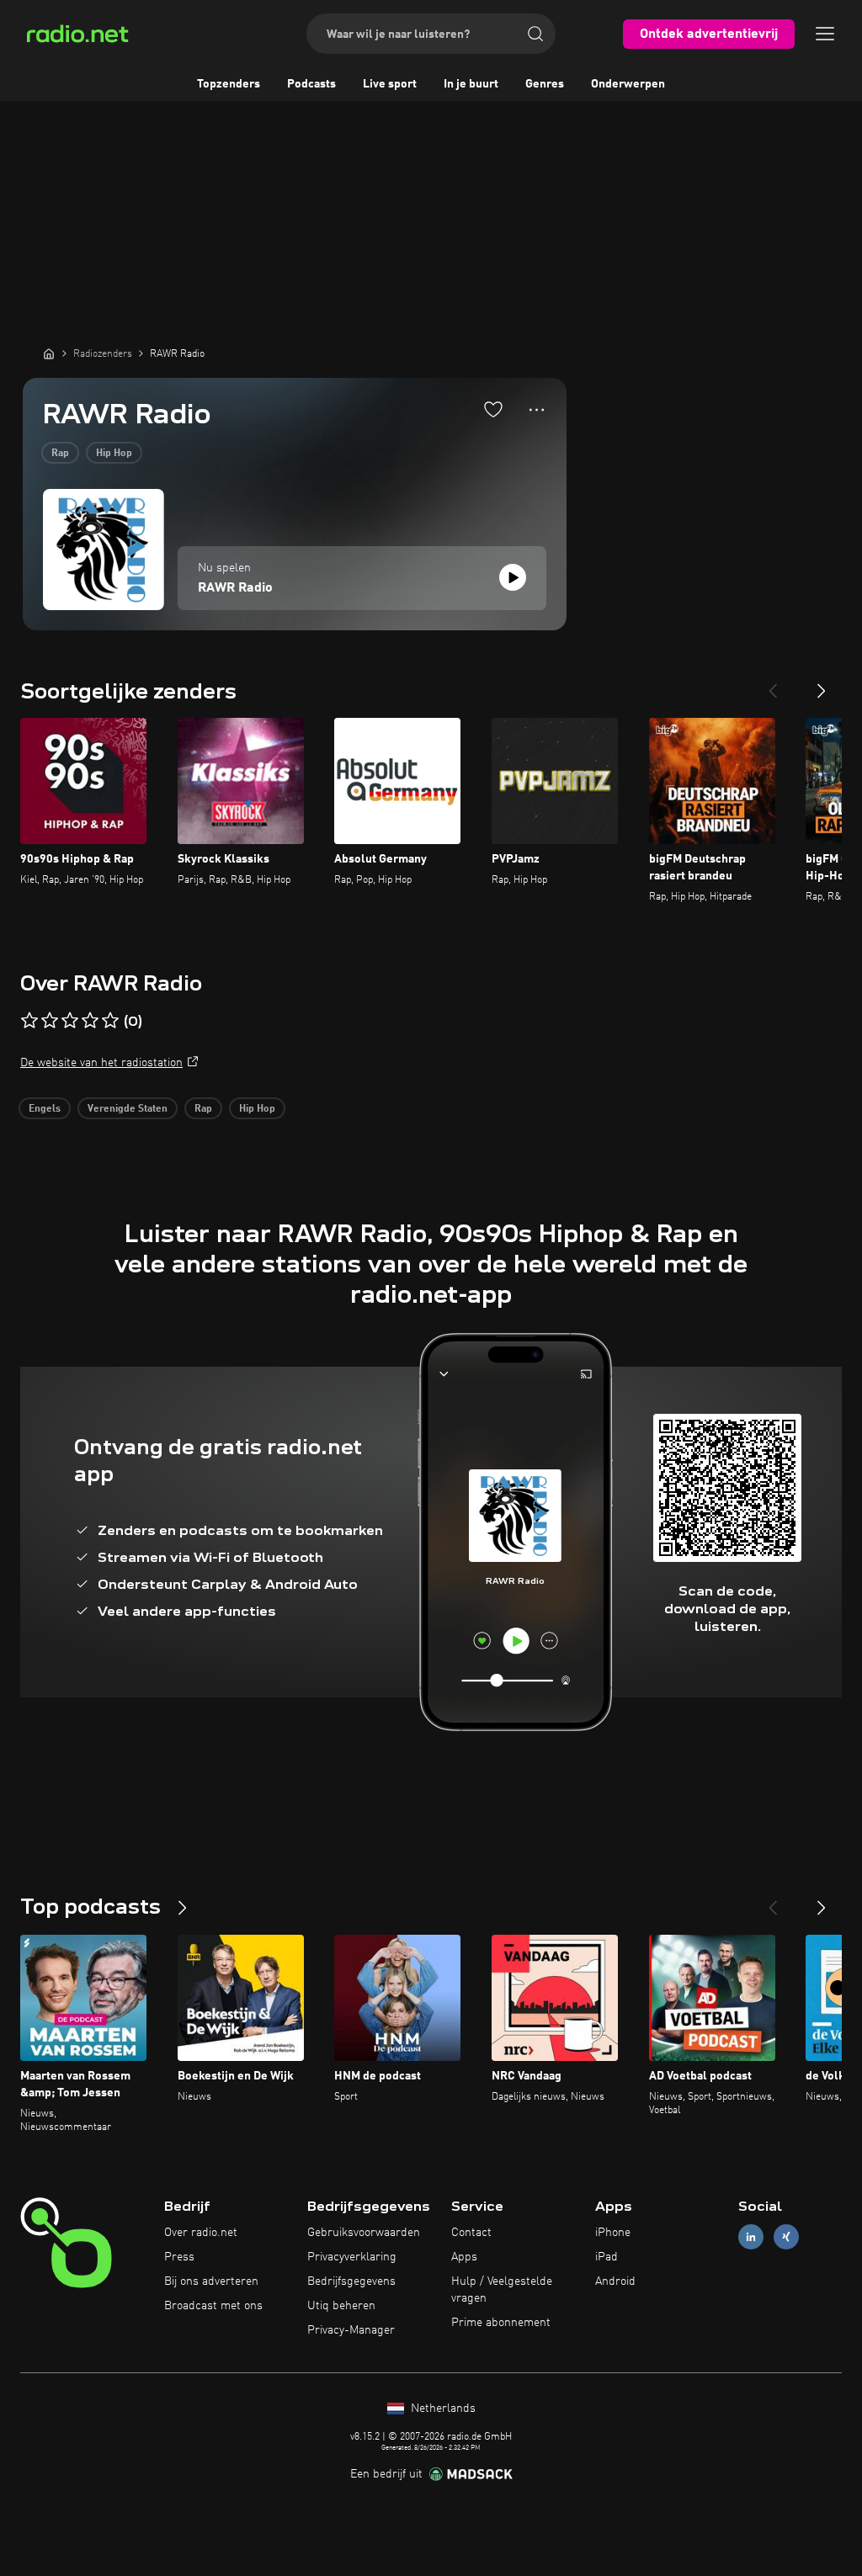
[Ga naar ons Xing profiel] (786, 2237)
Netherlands (442, 2409)
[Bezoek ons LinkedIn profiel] (751, 2237)
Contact (471, 2233)
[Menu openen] (825, 34)
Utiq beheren (341, 2306)
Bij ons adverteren (211, 2281)
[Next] (822, 684)
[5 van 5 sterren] (110, 1021)
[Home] (49, 353)
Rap (60, 454)
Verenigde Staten (128, 1109)
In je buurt (471, 84)
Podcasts (311, 84)
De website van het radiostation (101, 1063)
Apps (464, 2257)
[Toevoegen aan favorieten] (493, 409)
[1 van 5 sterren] (29, 1021)
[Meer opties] (537, 410)
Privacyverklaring (352, 2257)
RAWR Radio (235, 588)
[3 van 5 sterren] (70, 1021)
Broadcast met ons (213, 2306)
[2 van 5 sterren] (50, 1021)
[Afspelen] (513, 577)
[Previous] (773, 684)
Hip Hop (114, 454)
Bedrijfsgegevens (351, 2281)
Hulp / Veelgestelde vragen (502, 2290)
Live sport (390, 84)
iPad (607, 2257)
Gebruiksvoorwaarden (364, 2233)
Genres (545, 84)
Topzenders (229, 84)
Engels (45, 1109)
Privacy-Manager (351, 2330)
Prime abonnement (501, 2323)
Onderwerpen (628, 84)
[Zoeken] (535, 34)
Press (179, 2257)
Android (615, 2281)
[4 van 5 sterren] (90, 1021)
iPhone (613, 2233)
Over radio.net (201, 2233)
